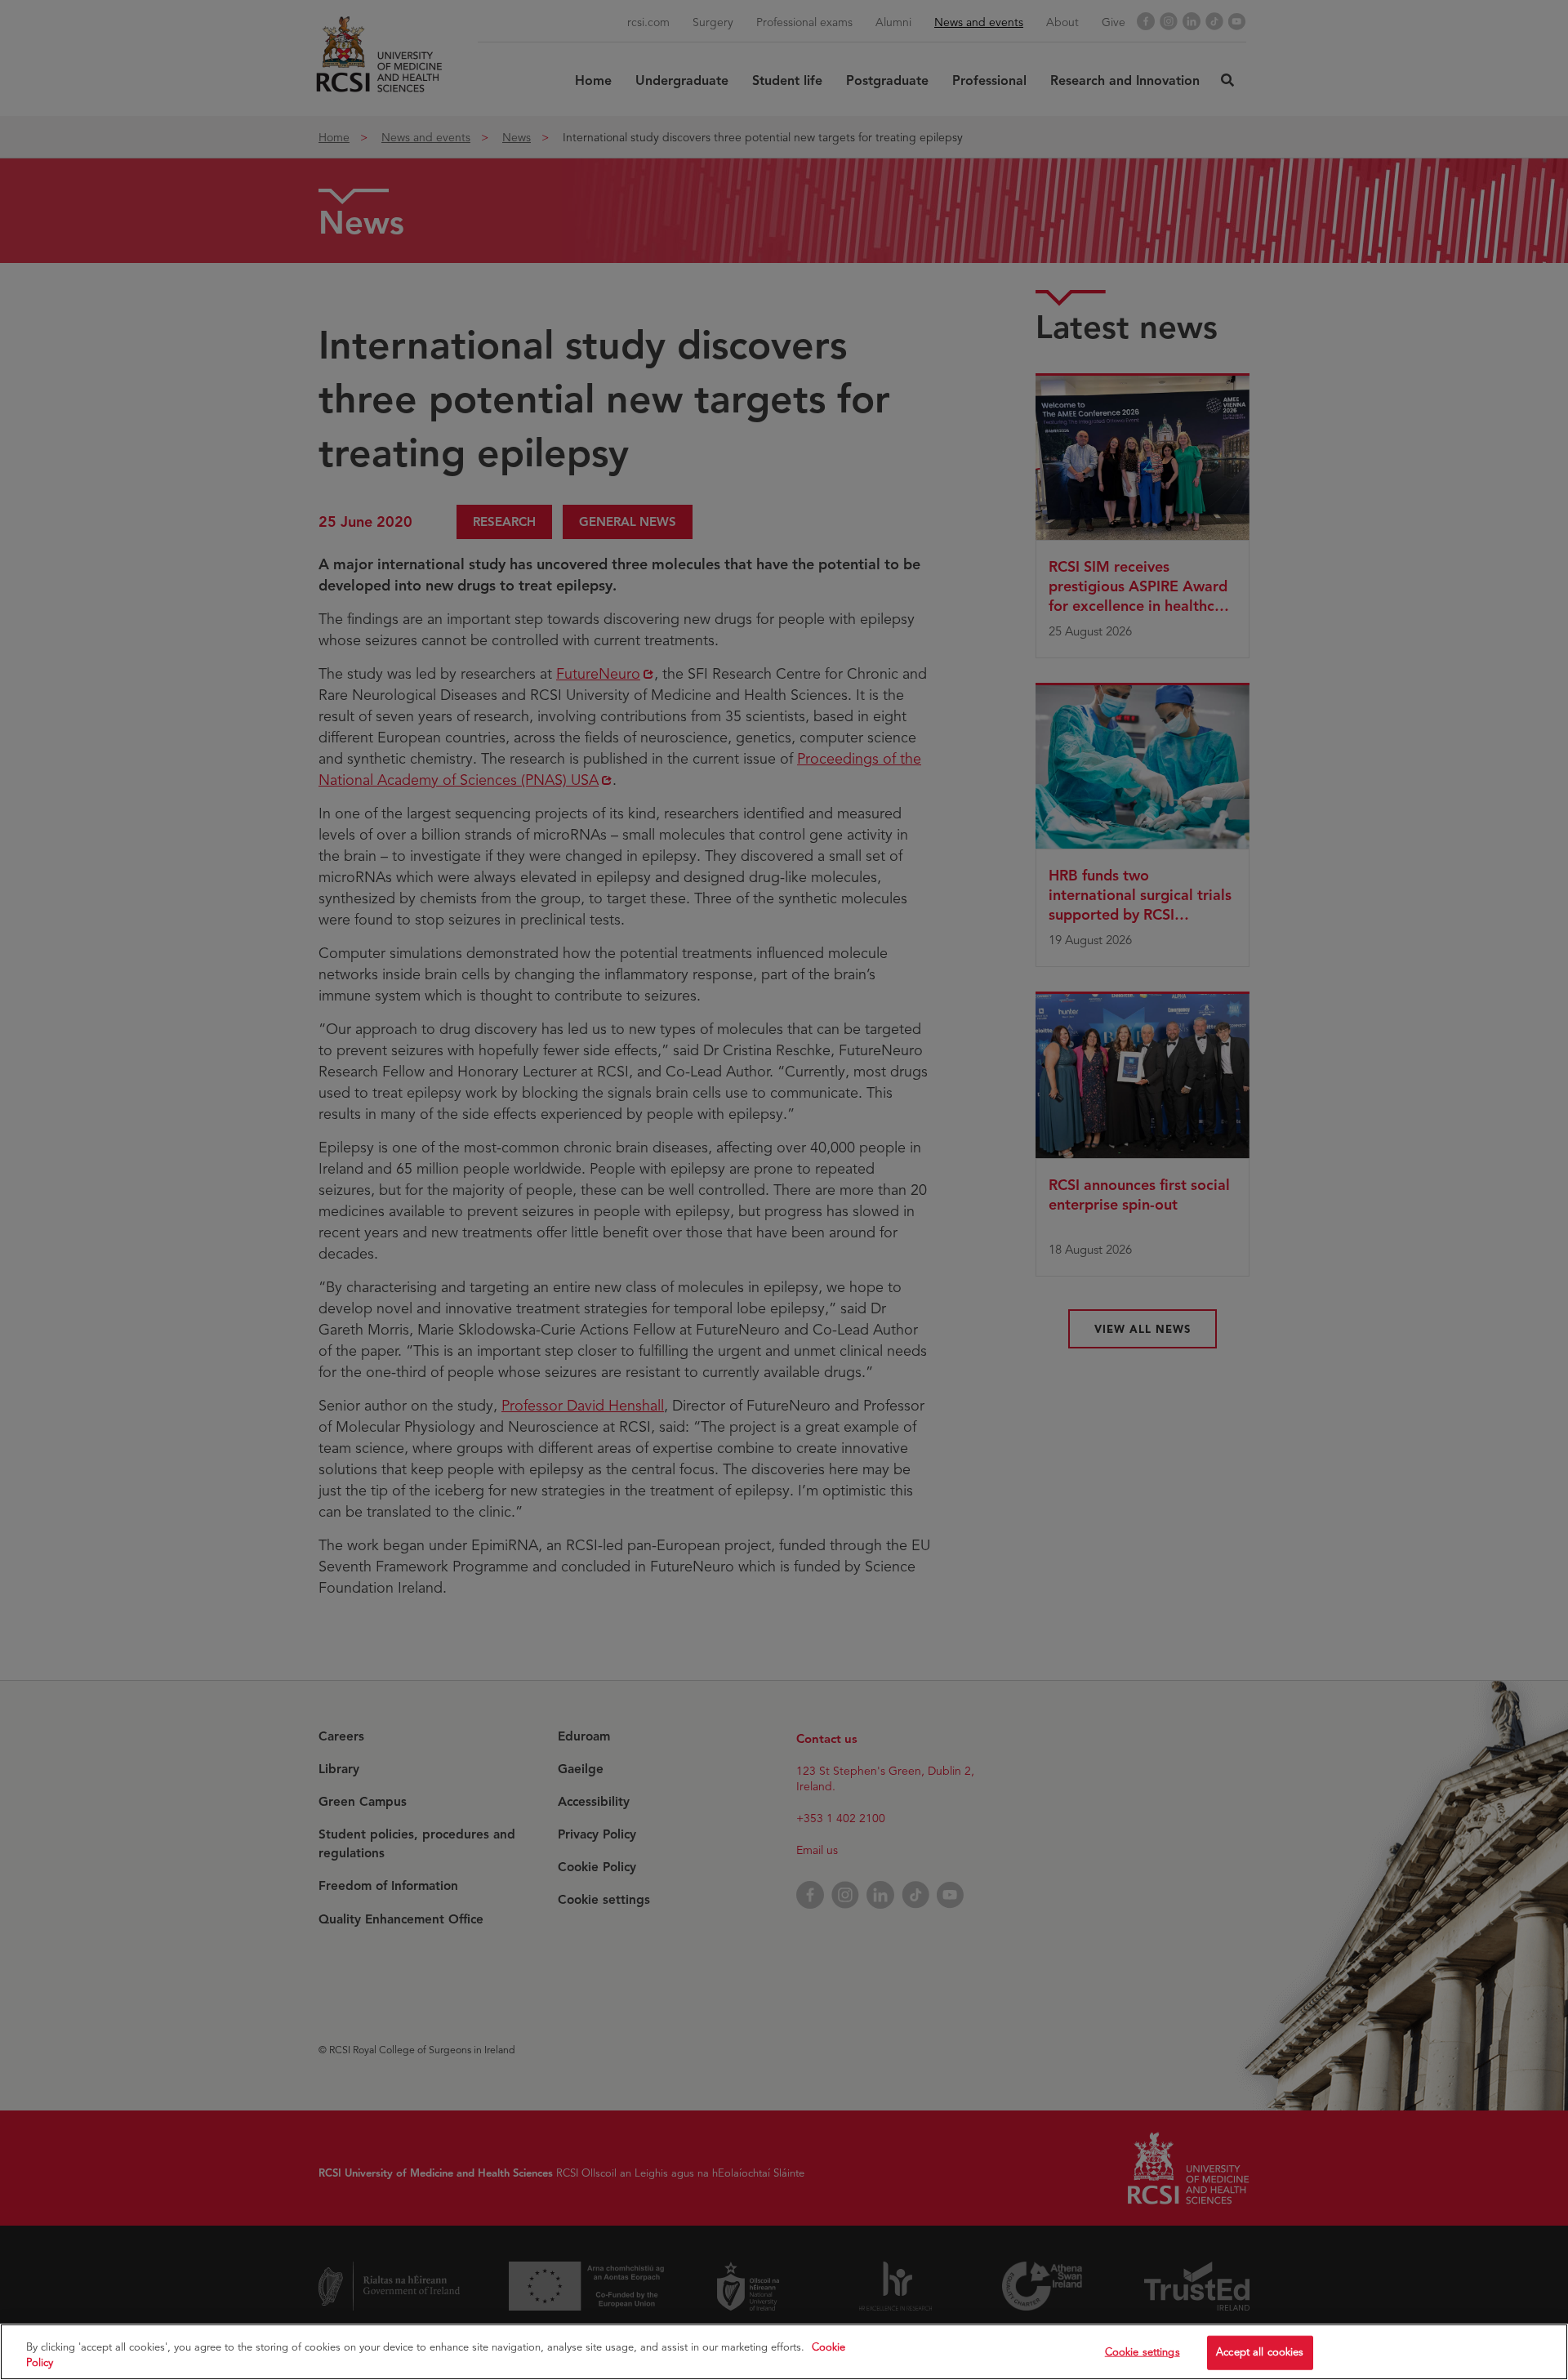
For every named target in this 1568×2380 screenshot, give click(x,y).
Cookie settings (1143, 2352)
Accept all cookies (1260, 2352)
